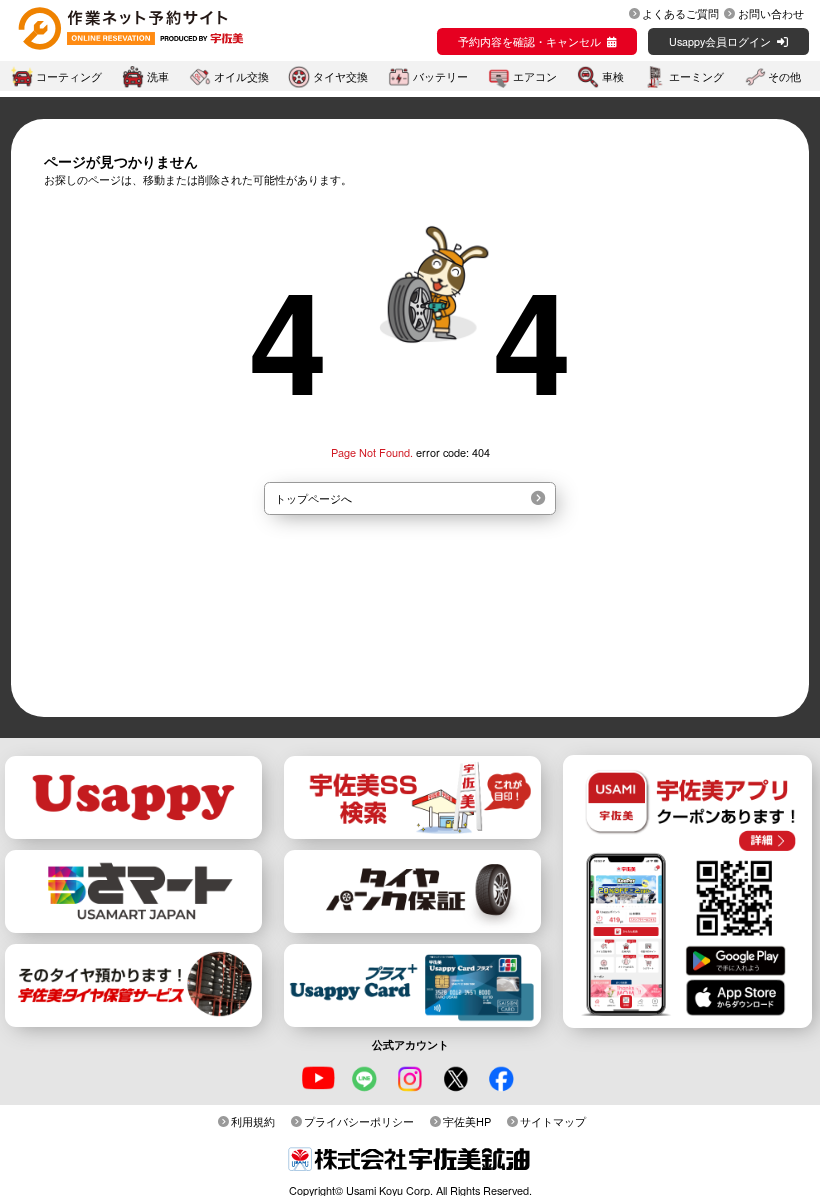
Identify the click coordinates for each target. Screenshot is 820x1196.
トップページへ (313, 498)
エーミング (696, 76)
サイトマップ (553, 1121)
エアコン (535, 76)
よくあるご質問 (680, 13)
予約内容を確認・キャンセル (529, 41)
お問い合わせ (771, 13)
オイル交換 (241, 76)
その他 (784, 76)
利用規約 (253, 1121)
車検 (613, 76)
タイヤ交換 (340, 76)
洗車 (158, 76)
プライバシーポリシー (359, 1121)
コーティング (69, 76)
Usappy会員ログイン (720, 41)
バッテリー (440, 76)
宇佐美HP (467, 1121)
